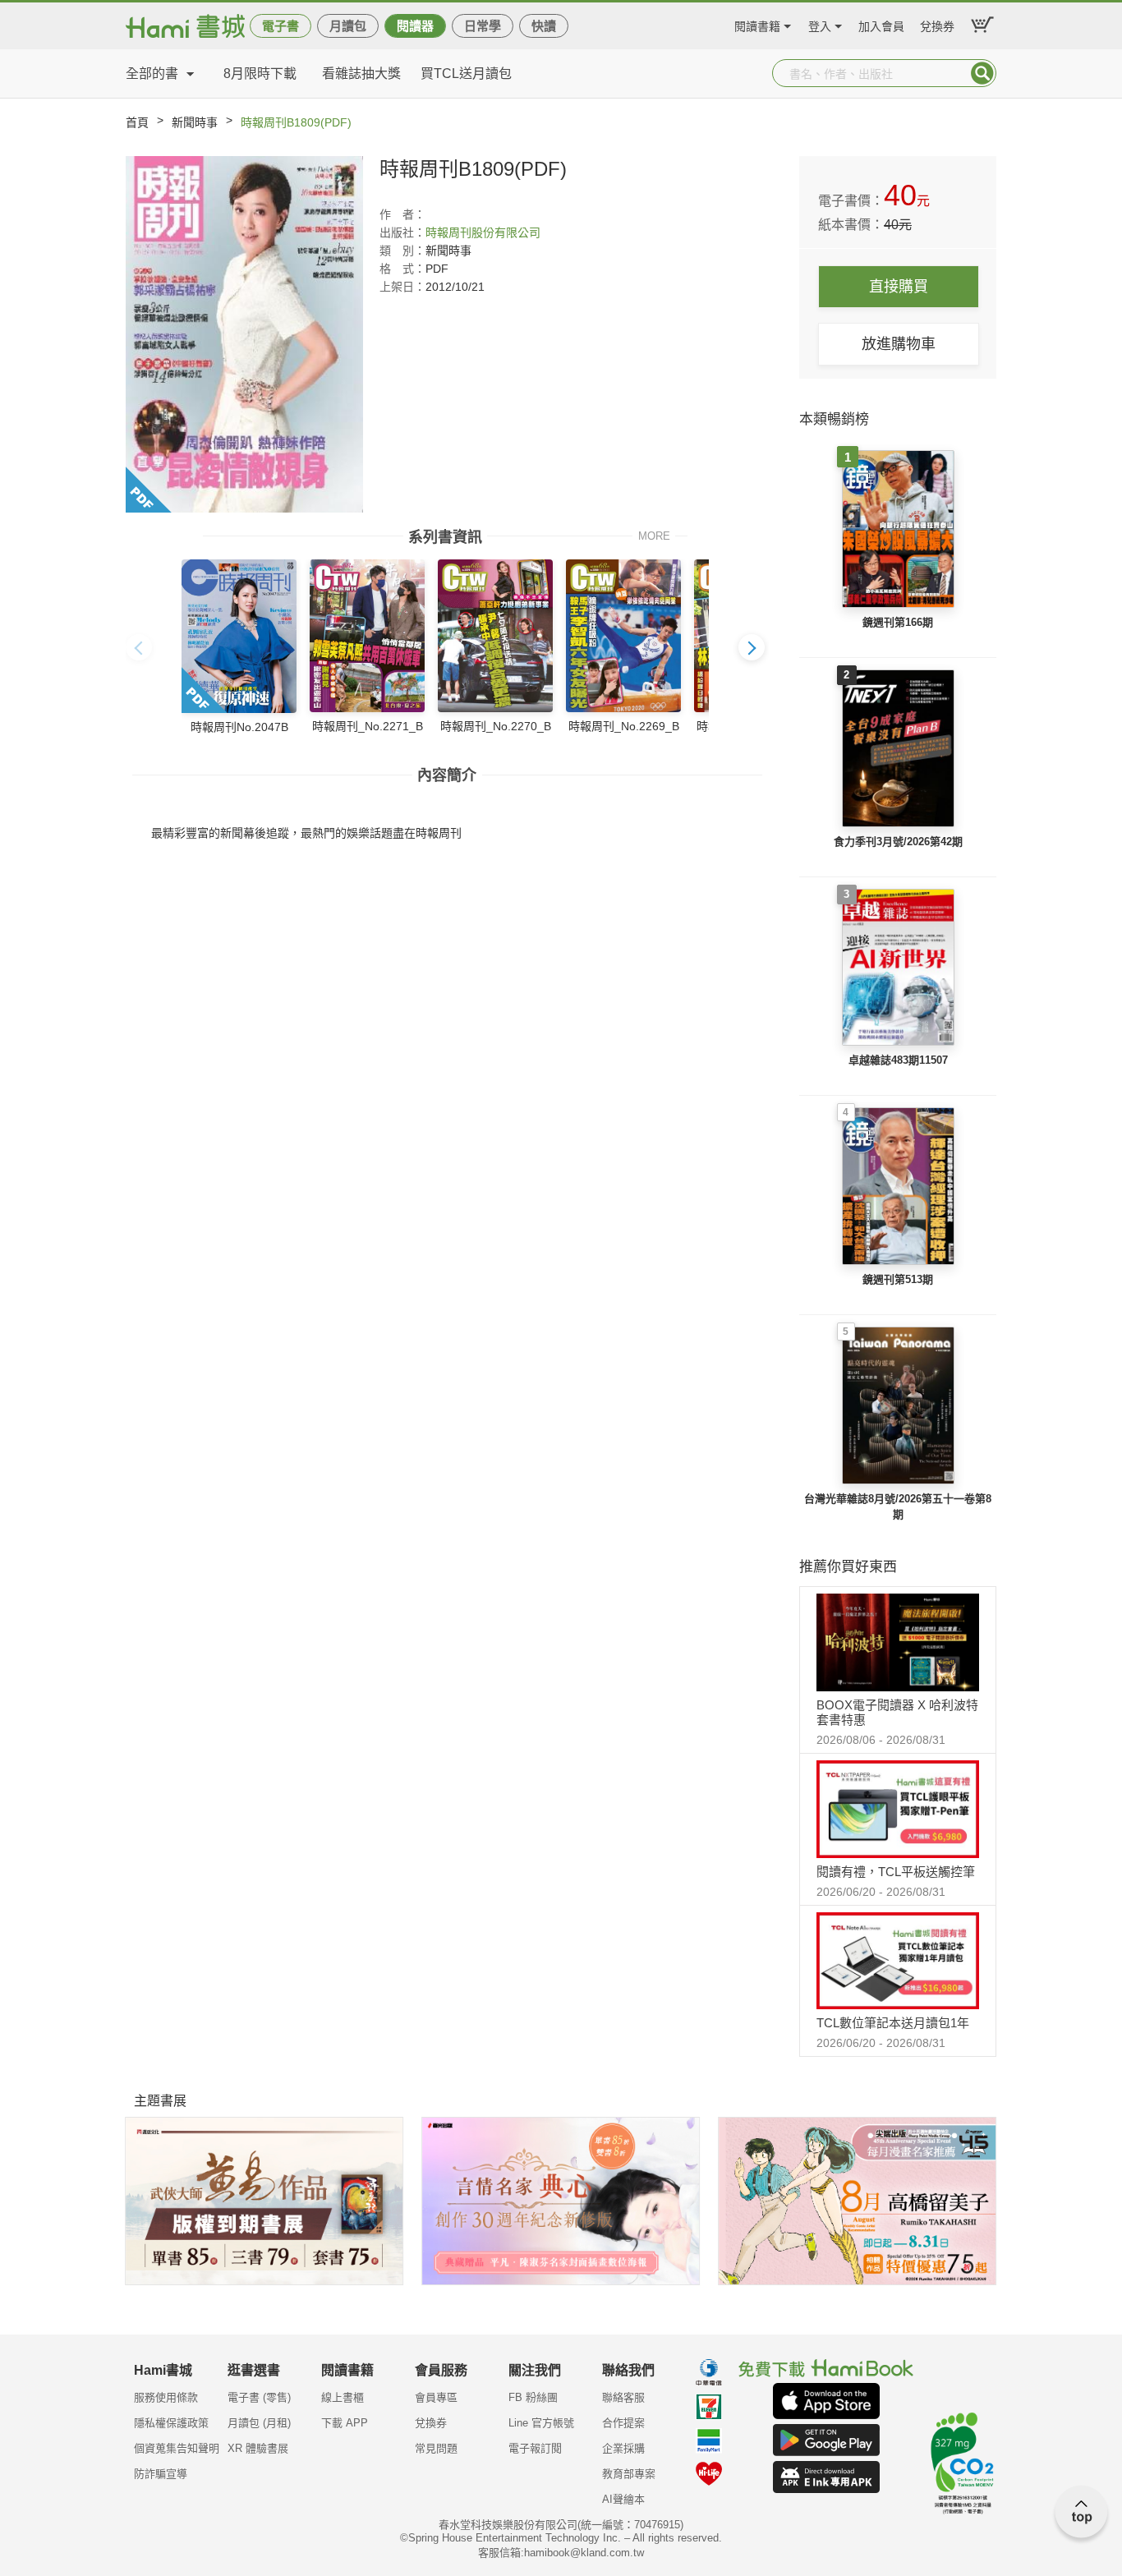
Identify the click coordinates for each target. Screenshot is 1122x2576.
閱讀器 (415, 26)
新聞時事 (195, 122)
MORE (654, 535)
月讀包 (348, 26)
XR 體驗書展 (258, 2448)
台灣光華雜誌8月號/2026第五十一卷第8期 (898, 1507)
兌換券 (937, 24)
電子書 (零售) (259, 2397)
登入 (820, 24)
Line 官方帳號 (541, 2423)
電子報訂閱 (535, 2448)
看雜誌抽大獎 (361, 74)
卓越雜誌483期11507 (898, 1060)
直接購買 (899, 287)
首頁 (137, 122)
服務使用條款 (166, 2397)
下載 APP (345, 2423)
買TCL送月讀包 (466, 74)
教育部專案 (629, 2474)
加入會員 (881, 24)
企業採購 (623, 2448)
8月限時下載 (260, 74)
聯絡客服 (623, 2397)
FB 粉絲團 (533, 2397)
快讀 (544, 26)
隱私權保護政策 (171, 2423)
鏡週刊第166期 (898, 622)
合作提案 (623, 2423)
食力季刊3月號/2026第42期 (898, 842)
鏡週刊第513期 (898, 1279)
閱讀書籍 (757, 24)
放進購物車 (899, 344)
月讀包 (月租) (259, 2423)
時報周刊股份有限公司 (483, 232)
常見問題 (436, 2448)
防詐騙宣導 (161, 2474)
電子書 (280, 26)
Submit (982, 73)
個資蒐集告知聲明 (177, 2448)
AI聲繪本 (623, 2499)
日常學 (483, 26)
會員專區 (436, 2397)
